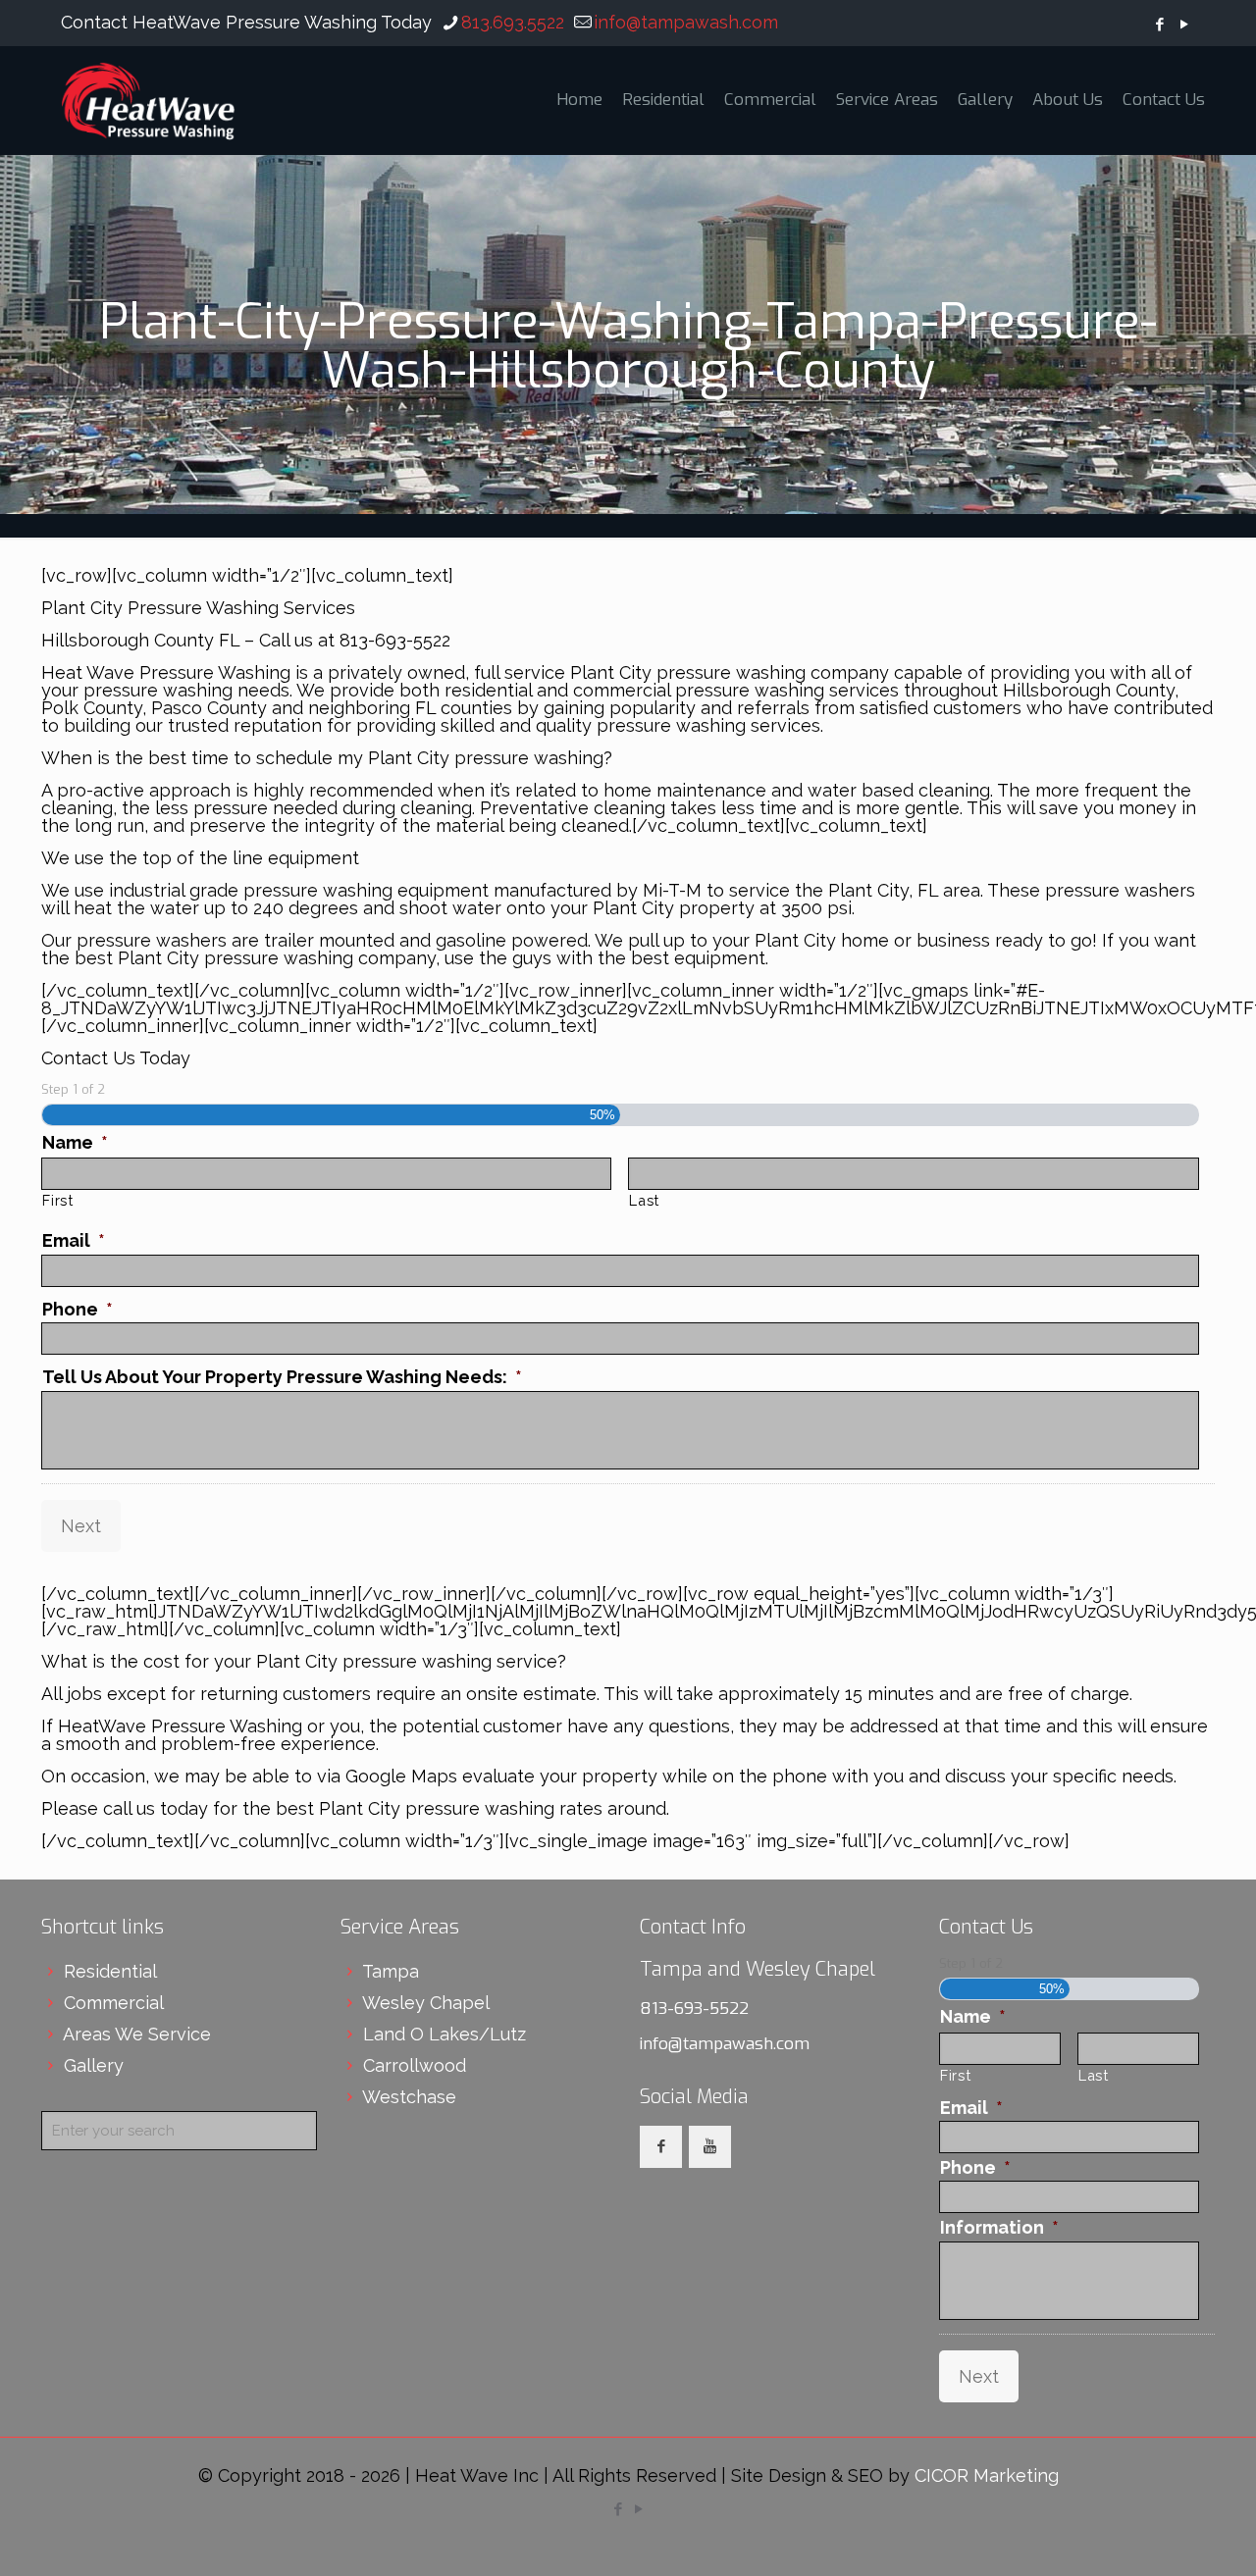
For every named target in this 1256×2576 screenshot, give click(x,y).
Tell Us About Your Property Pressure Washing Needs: (282, 1377)
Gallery (94, 2065)
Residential (110, 1971)
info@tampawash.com (686, 22)
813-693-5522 (694, 2009)
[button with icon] (661, 2147)
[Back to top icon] (1162, 2536)
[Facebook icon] (1159, 25)
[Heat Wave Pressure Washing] (148, 100)
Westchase (409, 2097)
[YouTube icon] (1184, 25)
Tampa (391, 1971)
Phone (78, 1309)
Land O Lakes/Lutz (445, 2034)
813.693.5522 (513, 22)
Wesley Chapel (426, 2003)
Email (74, 1240)
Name (75, 1142)
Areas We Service (137, 2034)
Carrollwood (415, 2065)
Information (999, 2227)
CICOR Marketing (987, 2475)
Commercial (114, 2003)
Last (644, 1200)
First (57, 1200)
